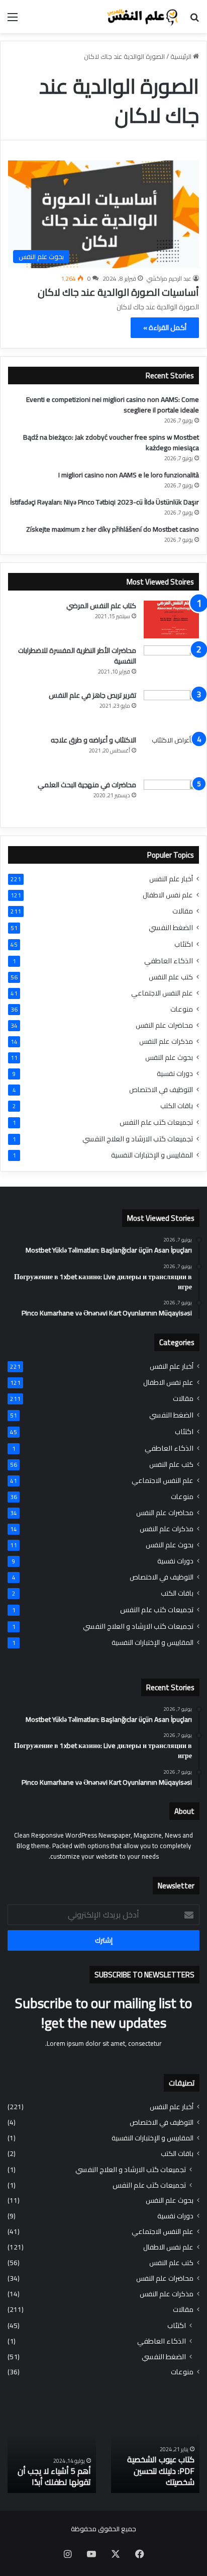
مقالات (183, 911)
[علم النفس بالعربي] (142, 17)
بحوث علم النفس (169, 1058)
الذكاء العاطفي (169, 961)
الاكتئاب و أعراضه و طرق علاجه (93, 740)
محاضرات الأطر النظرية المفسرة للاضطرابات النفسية (77, 656)
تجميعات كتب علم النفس (156, 1122)
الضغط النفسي (171, 927)
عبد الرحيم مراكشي (169, 278)
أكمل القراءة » (165, 327)
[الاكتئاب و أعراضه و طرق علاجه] (171, 754)
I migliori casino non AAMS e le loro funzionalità (129, 475)
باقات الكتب (177, 1106)
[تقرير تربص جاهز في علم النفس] (171, 709)
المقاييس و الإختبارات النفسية (152, 1155)
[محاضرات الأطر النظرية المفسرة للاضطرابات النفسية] (171, 664)
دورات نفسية (175, 1074)
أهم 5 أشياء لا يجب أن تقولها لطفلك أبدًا (54, 2476)
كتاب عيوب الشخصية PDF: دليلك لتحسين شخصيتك (161, 2471)
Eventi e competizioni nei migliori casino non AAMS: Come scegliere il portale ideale (113, 405)
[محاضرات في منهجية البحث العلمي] (171, 799)
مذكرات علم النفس (166, 1042)
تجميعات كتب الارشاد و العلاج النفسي (138, 1139)
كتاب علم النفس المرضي (101, 606)
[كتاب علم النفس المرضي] (171, 619)
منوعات (182, 1009)
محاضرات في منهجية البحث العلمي (87, 785)
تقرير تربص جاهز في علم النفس (92, 695)
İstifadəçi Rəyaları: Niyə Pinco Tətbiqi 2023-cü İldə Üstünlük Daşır (105, 502)
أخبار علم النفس (171, 879)
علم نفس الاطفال (168, 895)
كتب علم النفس (171, 977)
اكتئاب (184, 944)
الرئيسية (182, 56)
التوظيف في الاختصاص (161, 1090)
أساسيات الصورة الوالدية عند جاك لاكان (118, 292)
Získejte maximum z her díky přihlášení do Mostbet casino (113, 529)
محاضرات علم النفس (164, 1025)
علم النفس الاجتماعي (162, 993)
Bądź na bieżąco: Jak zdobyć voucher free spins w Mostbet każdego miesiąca (111, 442)
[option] (155, 2448)
